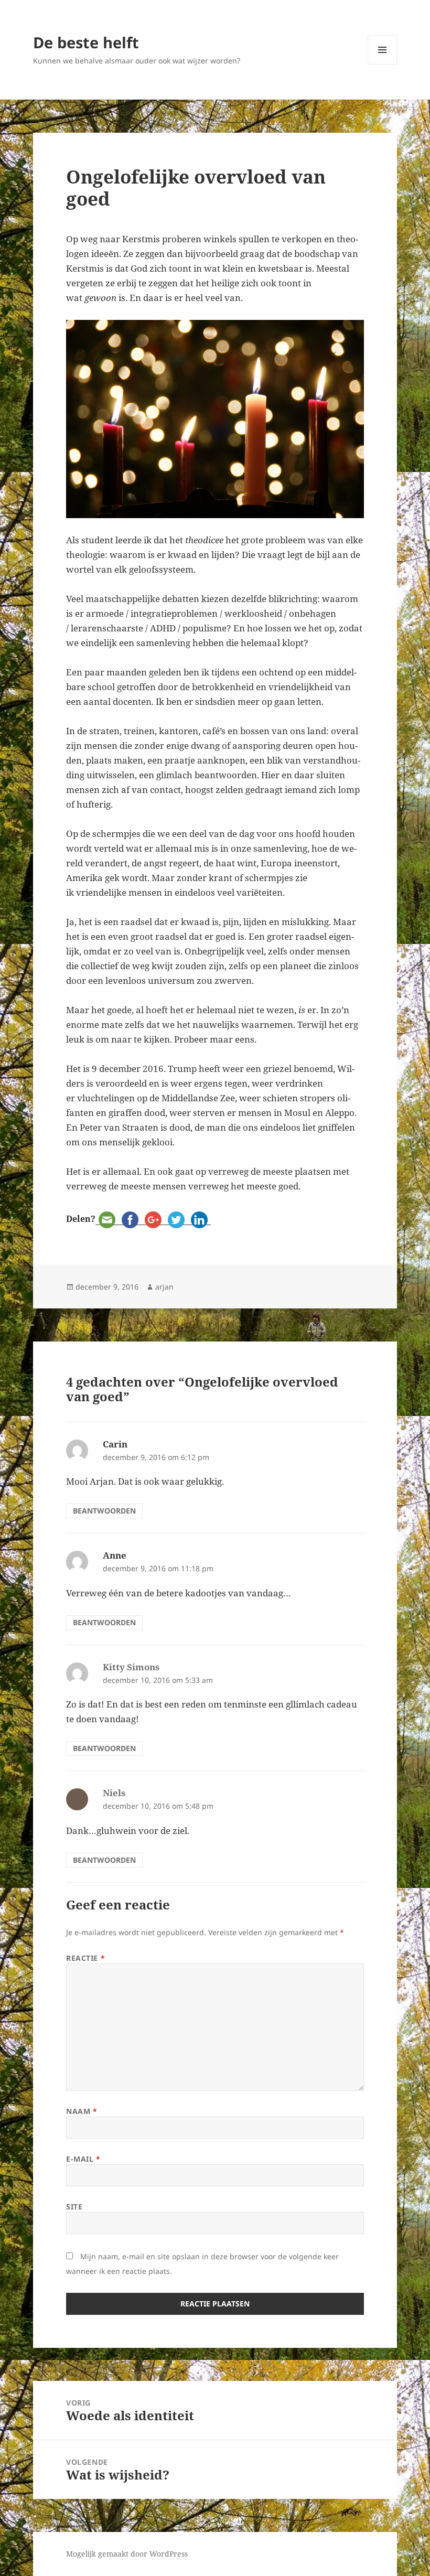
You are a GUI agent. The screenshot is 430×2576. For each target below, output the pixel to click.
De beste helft (86, 42)
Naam (82, 2111)
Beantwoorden (104, 1511)
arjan (164, 1287)
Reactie (85, 1958)
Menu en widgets (383, 64)
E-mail (83, 2159)
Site (74, 2207)
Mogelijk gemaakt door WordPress (127, 2554)
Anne (115, 1555)
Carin (115, 1444)
